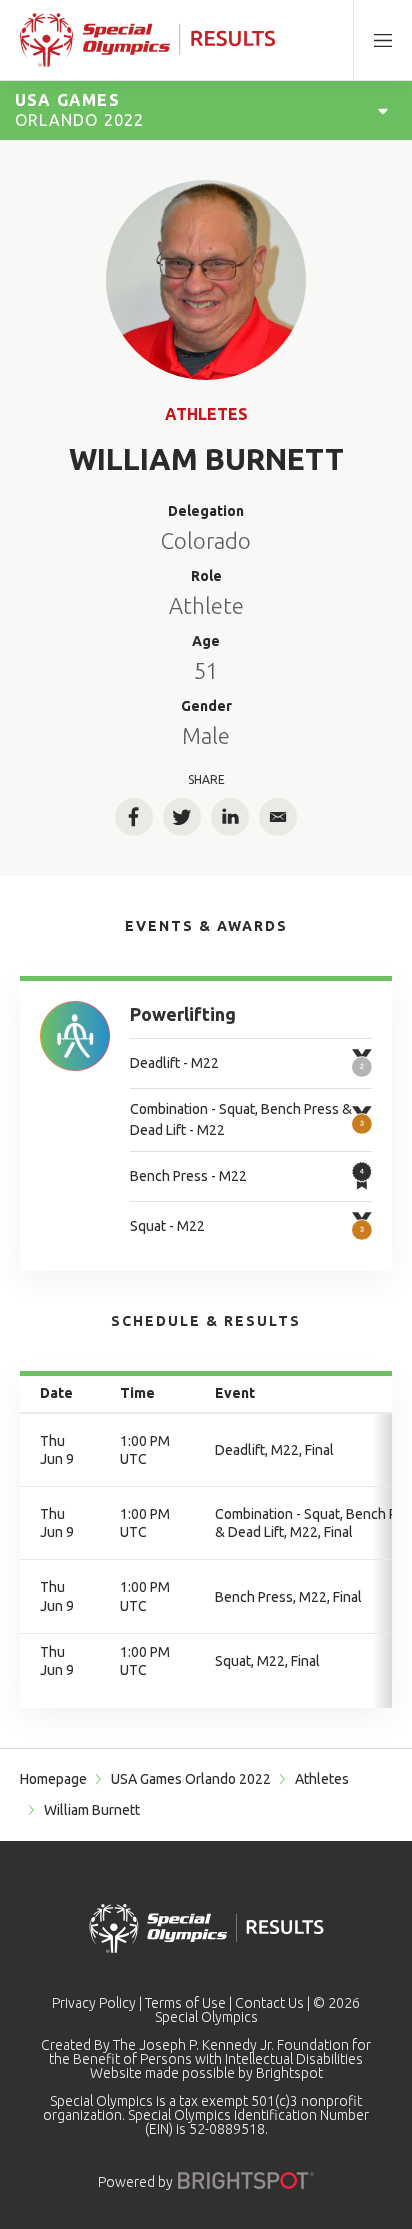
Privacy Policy (94, 2003)
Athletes (206, 414)
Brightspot (289, 2073)
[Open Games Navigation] (383, 110)
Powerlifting (183, 1014)
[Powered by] (246, 2180)
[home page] (147, 40)
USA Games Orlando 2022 (191, 1779)
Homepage (53, 1779)
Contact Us (269, 2003)
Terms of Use (185, 2003)
